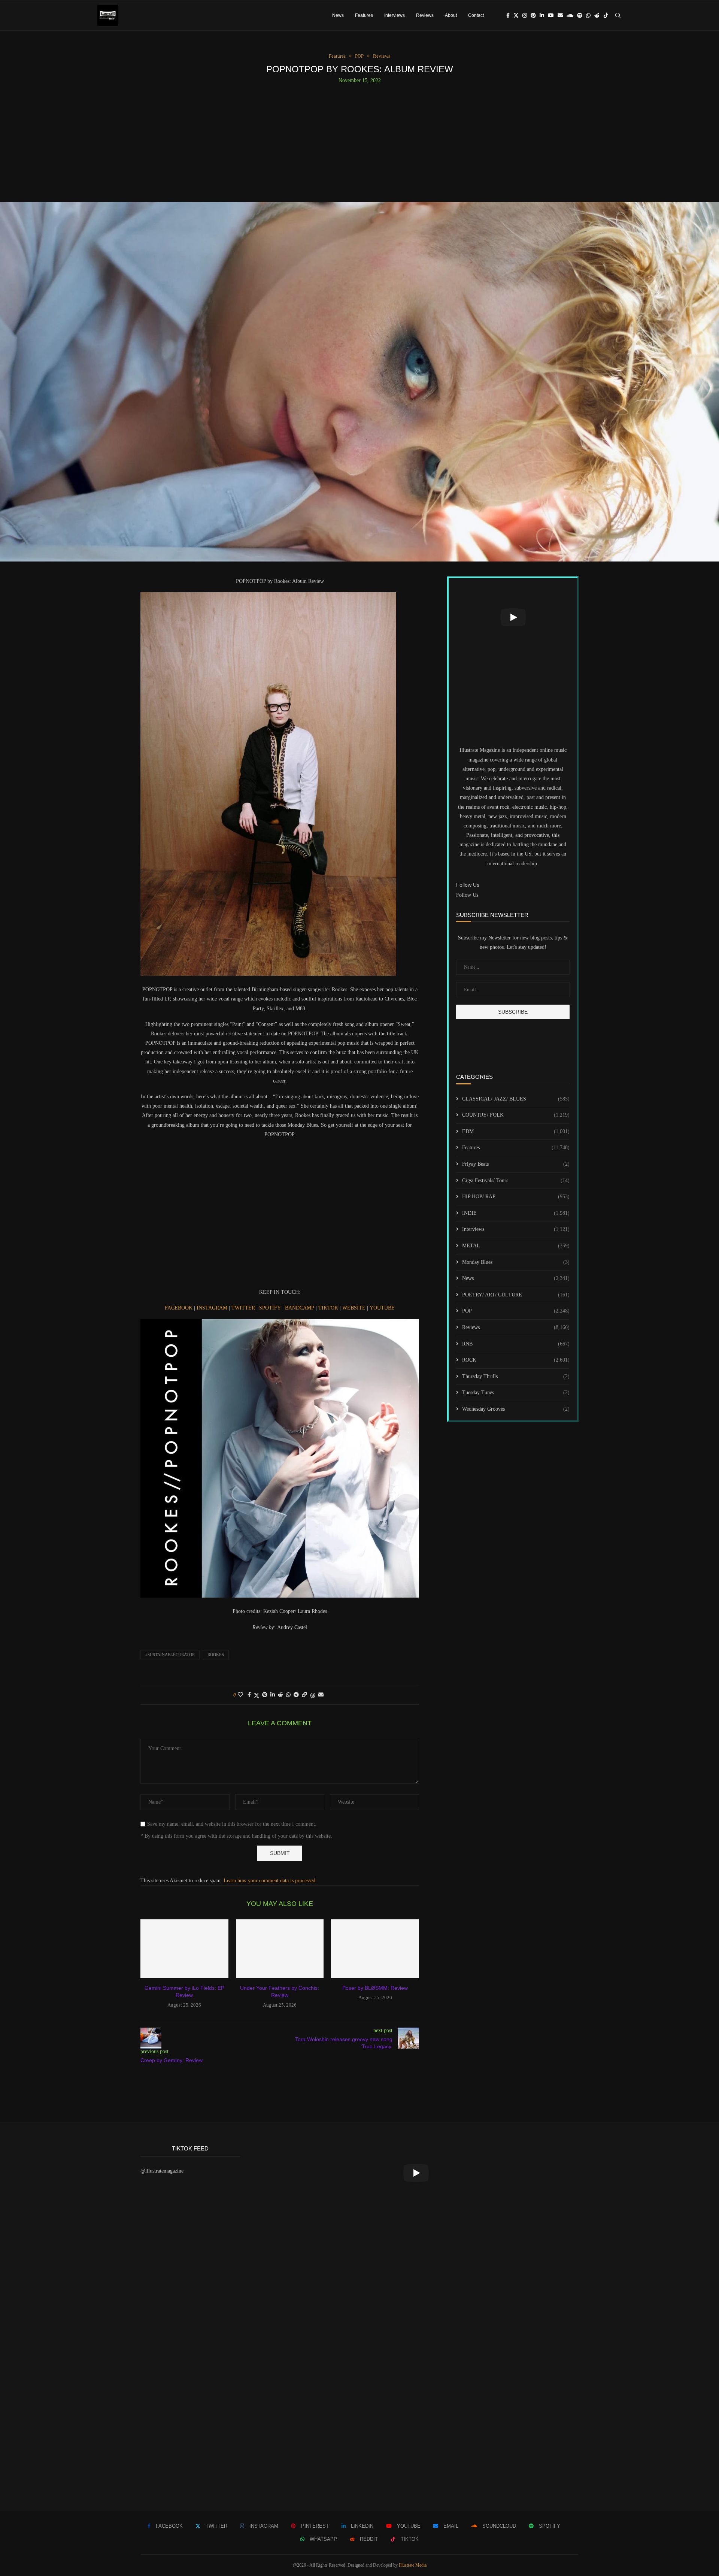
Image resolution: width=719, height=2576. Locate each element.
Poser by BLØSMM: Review (375, 1988)
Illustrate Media (413, 2565)
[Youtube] (551, 15)
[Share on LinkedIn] (273, 1695)
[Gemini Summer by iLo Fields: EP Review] (184, 1949)
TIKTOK (329, 1308)
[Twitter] (516, 15)
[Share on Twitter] (257, 1695)
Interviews (395, 15)
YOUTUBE (382, 1308)
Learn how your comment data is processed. (270, 1881)
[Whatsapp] (588, 15)
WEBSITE (355, 1308)
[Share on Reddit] (280, 1695)
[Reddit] (597, 15)
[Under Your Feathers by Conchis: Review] (280, 1949)
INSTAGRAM (213, 1308)
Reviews (425, 15)
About (451, 15)
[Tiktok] (606, 15)
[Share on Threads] (313, 1695)
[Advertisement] (359, 140)
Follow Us (467, 895)
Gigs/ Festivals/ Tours (516, 1180)
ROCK (516, 1360)
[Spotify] (580, 15)
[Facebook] (508, 15)
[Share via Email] (321, 1695)
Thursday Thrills (516, 1376)
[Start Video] (513, 617)
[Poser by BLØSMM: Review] (375, 1949)
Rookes (216, 1655)
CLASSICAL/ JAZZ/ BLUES (516, 1099)
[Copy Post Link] (304, 1695)
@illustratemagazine (162, 2171)
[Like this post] (240, 1695)
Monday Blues (516, 1262)
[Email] (560, 15)
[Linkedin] (542, 15)
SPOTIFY (271, 1308)
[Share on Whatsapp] (288, 1695)
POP (516, 1311)
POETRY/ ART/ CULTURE (516, 1295)
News (338, 15)
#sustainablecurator (170, 1655)
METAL (516, 1246)
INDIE (516, 1213)
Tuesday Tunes (516, 1393)
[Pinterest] (533, 15)
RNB (516, 1344)
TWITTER (244, 1308)
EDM (516, 1131)
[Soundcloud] (570, 15)
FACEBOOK (179, 1308)
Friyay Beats (516, 1164)
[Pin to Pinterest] (265, 1695)
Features (364, 15)
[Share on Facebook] (249, 1695)
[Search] (618, 15)
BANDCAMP (300, 1308)
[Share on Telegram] (296, 1695)
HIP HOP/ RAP (516, 1197)
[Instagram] (525, 15)
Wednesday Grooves (516, 1409)
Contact (476, 15)
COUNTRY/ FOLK (516, 1115)
